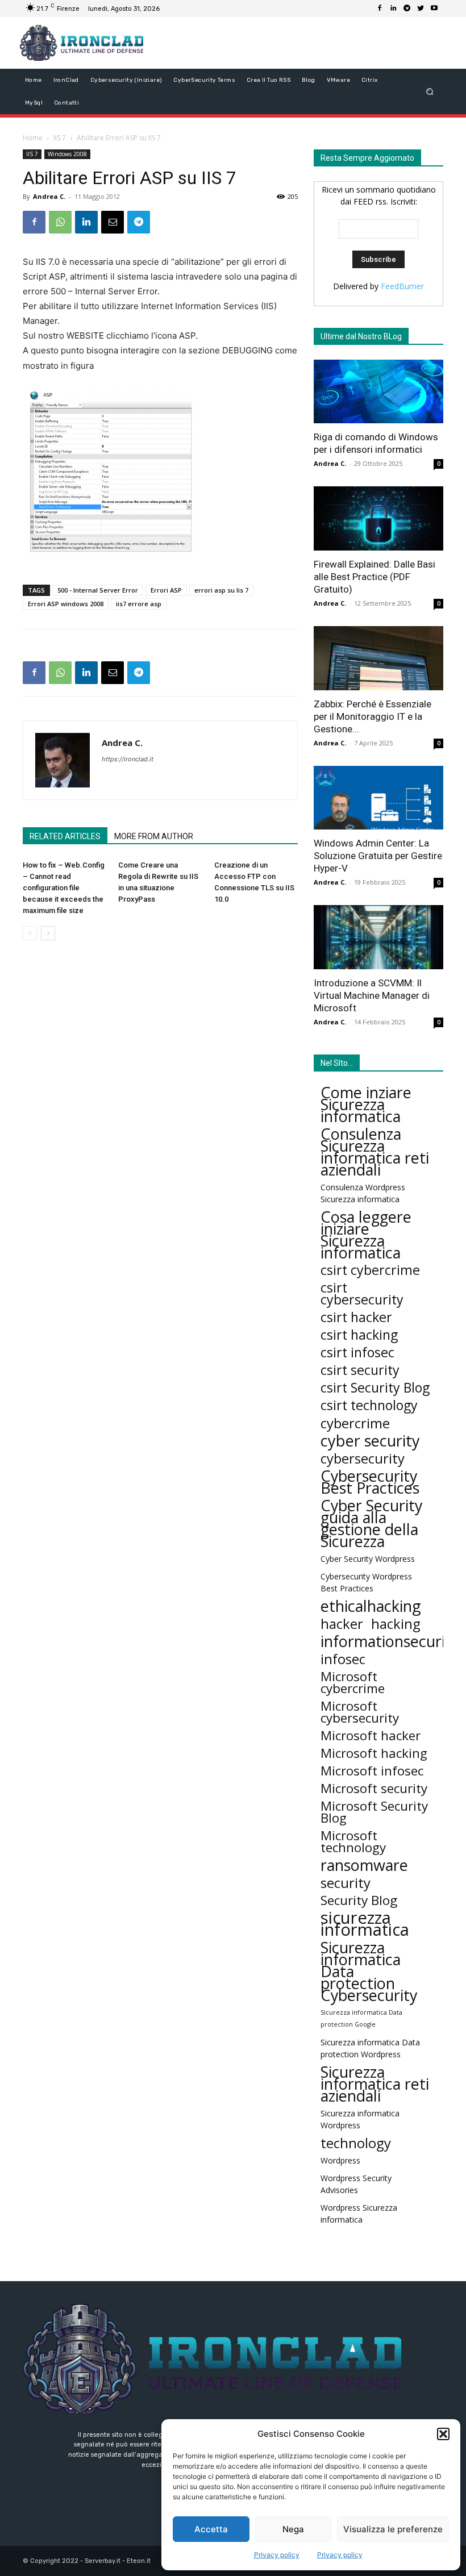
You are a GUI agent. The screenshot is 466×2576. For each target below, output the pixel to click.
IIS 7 (60, 138)
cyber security (370, 1441)
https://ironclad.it (128, 759)
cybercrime (355, 1423)
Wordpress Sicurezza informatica (359, 2214)
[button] (443, 2434)
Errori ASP (166, 590)
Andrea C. (49, 196)
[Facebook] (380, 9)
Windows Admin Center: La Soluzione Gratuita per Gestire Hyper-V (378, 856)
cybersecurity (363, 1458)
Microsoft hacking (374, 1753)
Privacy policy (277, 2555)
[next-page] (48, 933)
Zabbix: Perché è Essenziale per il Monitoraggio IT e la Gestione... (373, 716)
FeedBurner (402, 286)
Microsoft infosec (372, 1771)
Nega (293, 2529)
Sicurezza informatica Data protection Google (361, 2018)
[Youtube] (434, 9)
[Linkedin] (393, 9)
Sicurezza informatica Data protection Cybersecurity (369, 1971)
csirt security (360, 1370)
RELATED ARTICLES (65, 836)
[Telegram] (407, 9)
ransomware (364, 1865)
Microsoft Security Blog (374, 1812)
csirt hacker (356, 1317)
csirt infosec (357, 1352)
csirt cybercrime (370, 1270)
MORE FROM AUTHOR (154, 836)
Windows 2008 (67, 154)
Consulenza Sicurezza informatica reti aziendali (375, 1152)
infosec (343, 1659)
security (346, 1883)
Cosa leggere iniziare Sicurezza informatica (366, 1235)
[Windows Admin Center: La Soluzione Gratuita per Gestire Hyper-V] (378, 798)
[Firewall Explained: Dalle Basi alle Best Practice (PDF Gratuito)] (378, 518)
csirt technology (369, 1405)
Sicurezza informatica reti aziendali (375, 2084)
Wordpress (340, 2160)
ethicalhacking (371, 1606)
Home (33, 138)
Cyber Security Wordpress (368, 1559)
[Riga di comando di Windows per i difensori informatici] (378, 392)
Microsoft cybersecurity (360, 1712)
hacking (396, 1623)
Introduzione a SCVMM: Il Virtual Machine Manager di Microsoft (372, 995)
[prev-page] (30, 933)
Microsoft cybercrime (353, 1682)
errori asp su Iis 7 (221, 590)
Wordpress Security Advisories (356, 2184)
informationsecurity (390, 1641)
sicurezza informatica (365, 1924)
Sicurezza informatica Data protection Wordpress (370, 2048)
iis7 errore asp (139, 604)
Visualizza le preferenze (393, 2529)
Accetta (211, 2529)
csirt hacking (359, 1335)
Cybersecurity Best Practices (370, 1482)
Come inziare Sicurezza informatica (366, 1104)
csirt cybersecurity (362, 1294)
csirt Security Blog (375, 1388)
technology (356, 2143)
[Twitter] (421, 9)
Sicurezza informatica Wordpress (360, 2119)
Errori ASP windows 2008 (66, 604)
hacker (342, 1623)
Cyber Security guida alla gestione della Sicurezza (371, 1523)
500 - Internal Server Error (98, 590)
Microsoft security (374, 1788)
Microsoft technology (353, 1841)
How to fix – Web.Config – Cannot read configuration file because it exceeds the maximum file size (64, 888)
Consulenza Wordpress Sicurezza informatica (363, 1193)
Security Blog (359, 1900)
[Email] (113, 222)
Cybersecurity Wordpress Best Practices (366, 1582)
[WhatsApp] (60, 222)
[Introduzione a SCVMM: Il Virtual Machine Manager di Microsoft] (378, 937)
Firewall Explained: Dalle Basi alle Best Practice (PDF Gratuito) (375, 577)
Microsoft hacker (371, 1735)
